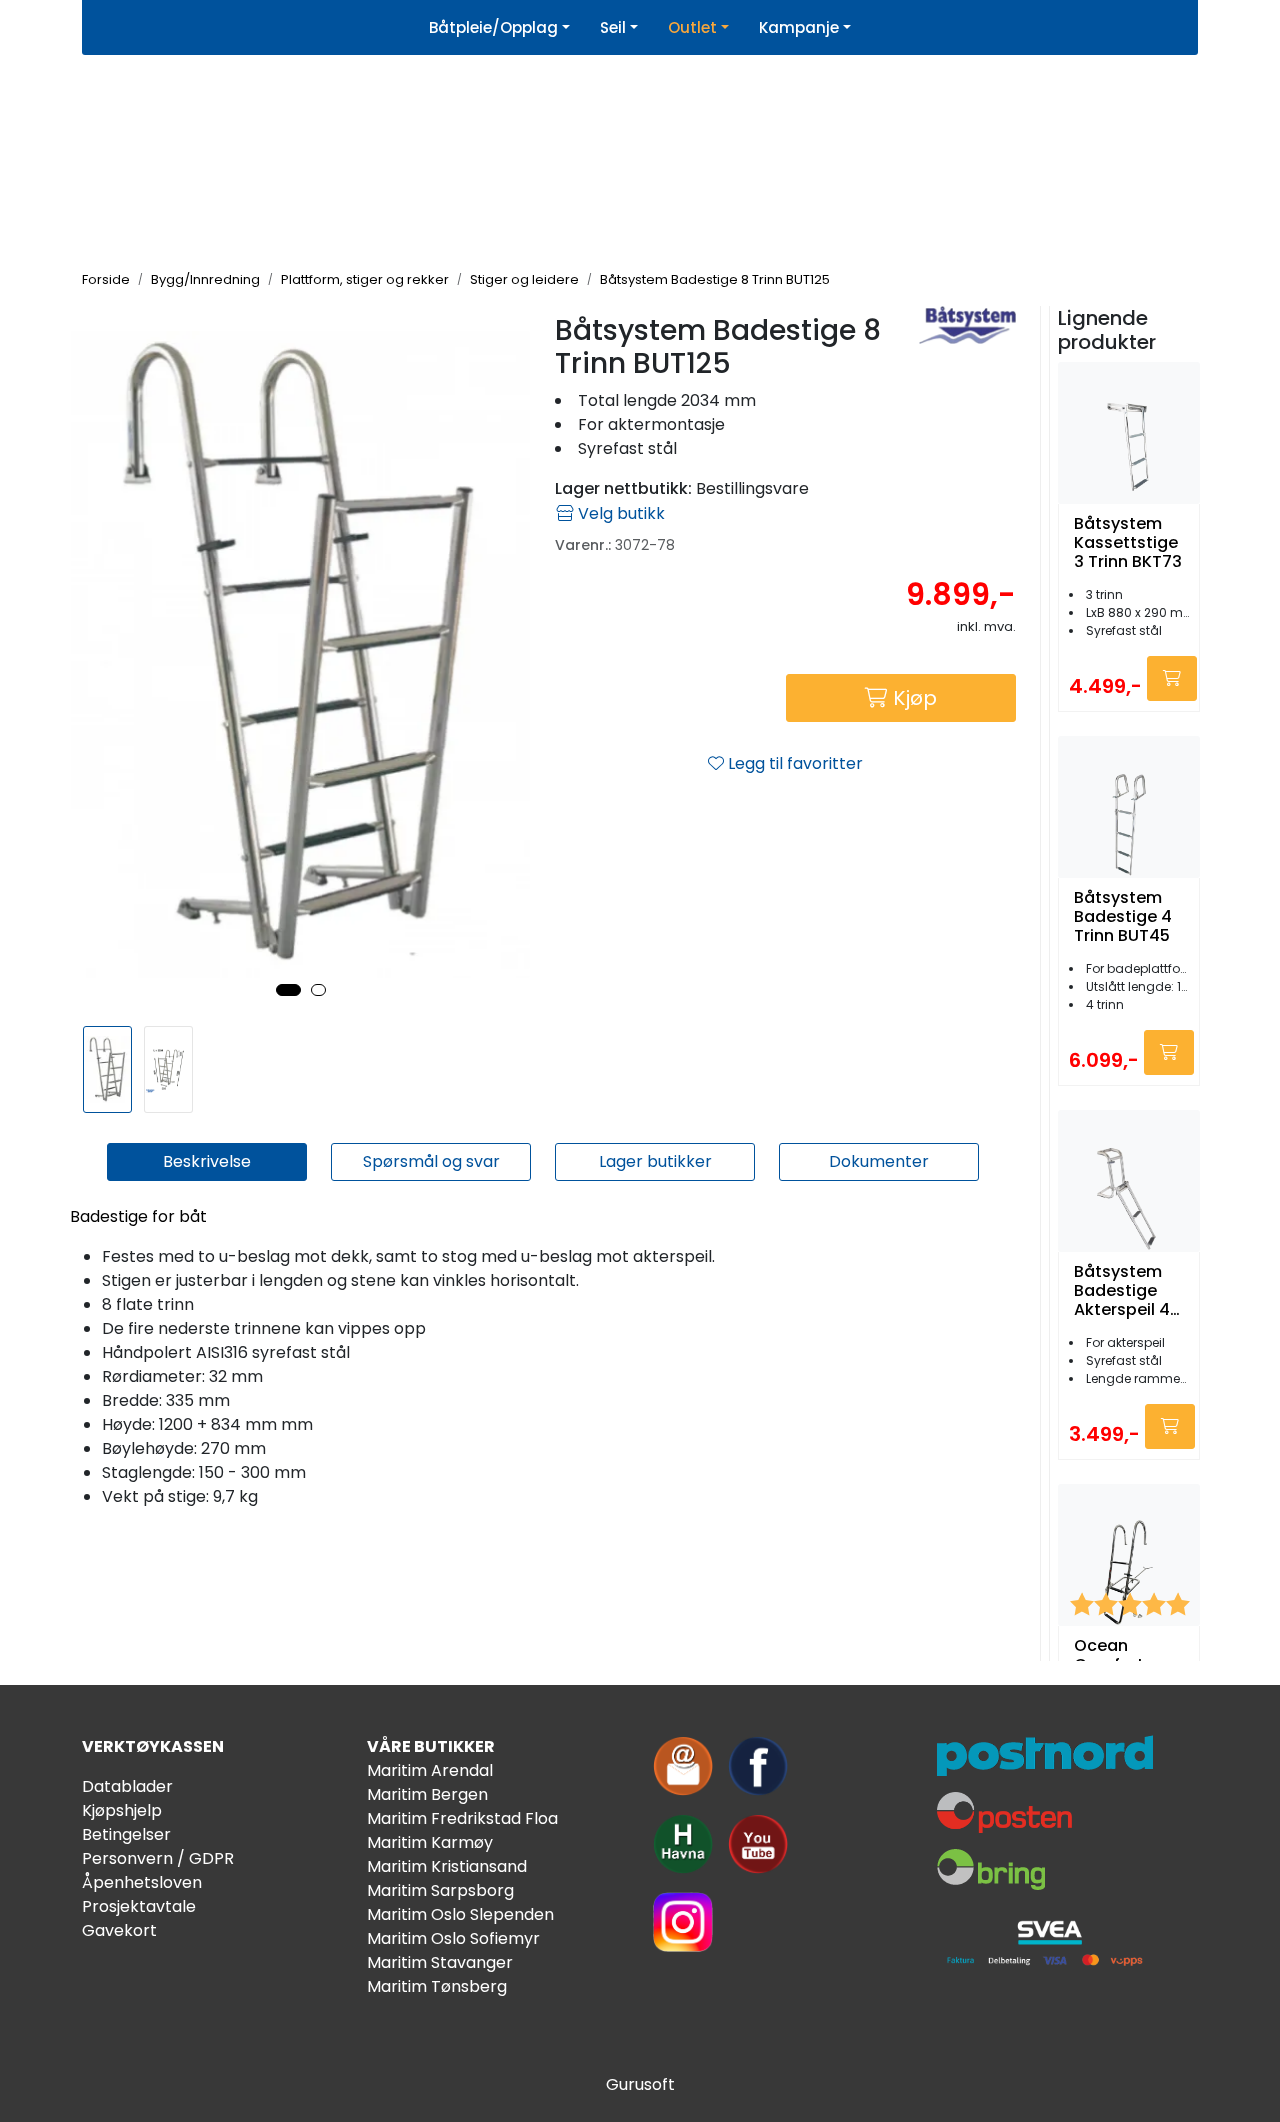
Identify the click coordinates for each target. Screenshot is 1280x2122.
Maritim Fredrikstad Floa (462, 1818)
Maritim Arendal (430, 1770)
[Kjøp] (1172, 678)
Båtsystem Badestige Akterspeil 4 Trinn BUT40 (1122, 1291)
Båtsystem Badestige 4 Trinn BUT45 (1123, 917)
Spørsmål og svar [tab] (431, 1161)
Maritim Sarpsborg (440, 1890)
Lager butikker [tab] (655, 1161)
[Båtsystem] (967, 325)
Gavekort (119, 1930)
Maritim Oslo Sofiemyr (453, 1938)
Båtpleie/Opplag (493, 27)
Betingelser (126, 1834)
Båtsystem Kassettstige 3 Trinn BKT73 (1128, 543)
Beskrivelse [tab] (207, 1161)
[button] (288, 990)
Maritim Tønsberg (437, 1986)
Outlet (692, 27)
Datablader (127, 1786)
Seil (613, 27)
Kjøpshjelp (122, 1810)
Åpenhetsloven (142, 1882)
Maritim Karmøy (430, 1842)
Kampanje (799, 27)
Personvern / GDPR (158, 1858)
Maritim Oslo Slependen (460, 1914)
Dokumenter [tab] (879, 1161)
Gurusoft (640, 2084)
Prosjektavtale (139, 1906)
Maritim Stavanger (440, 1962)
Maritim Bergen (427, 1794)
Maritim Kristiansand (447, 1866)
